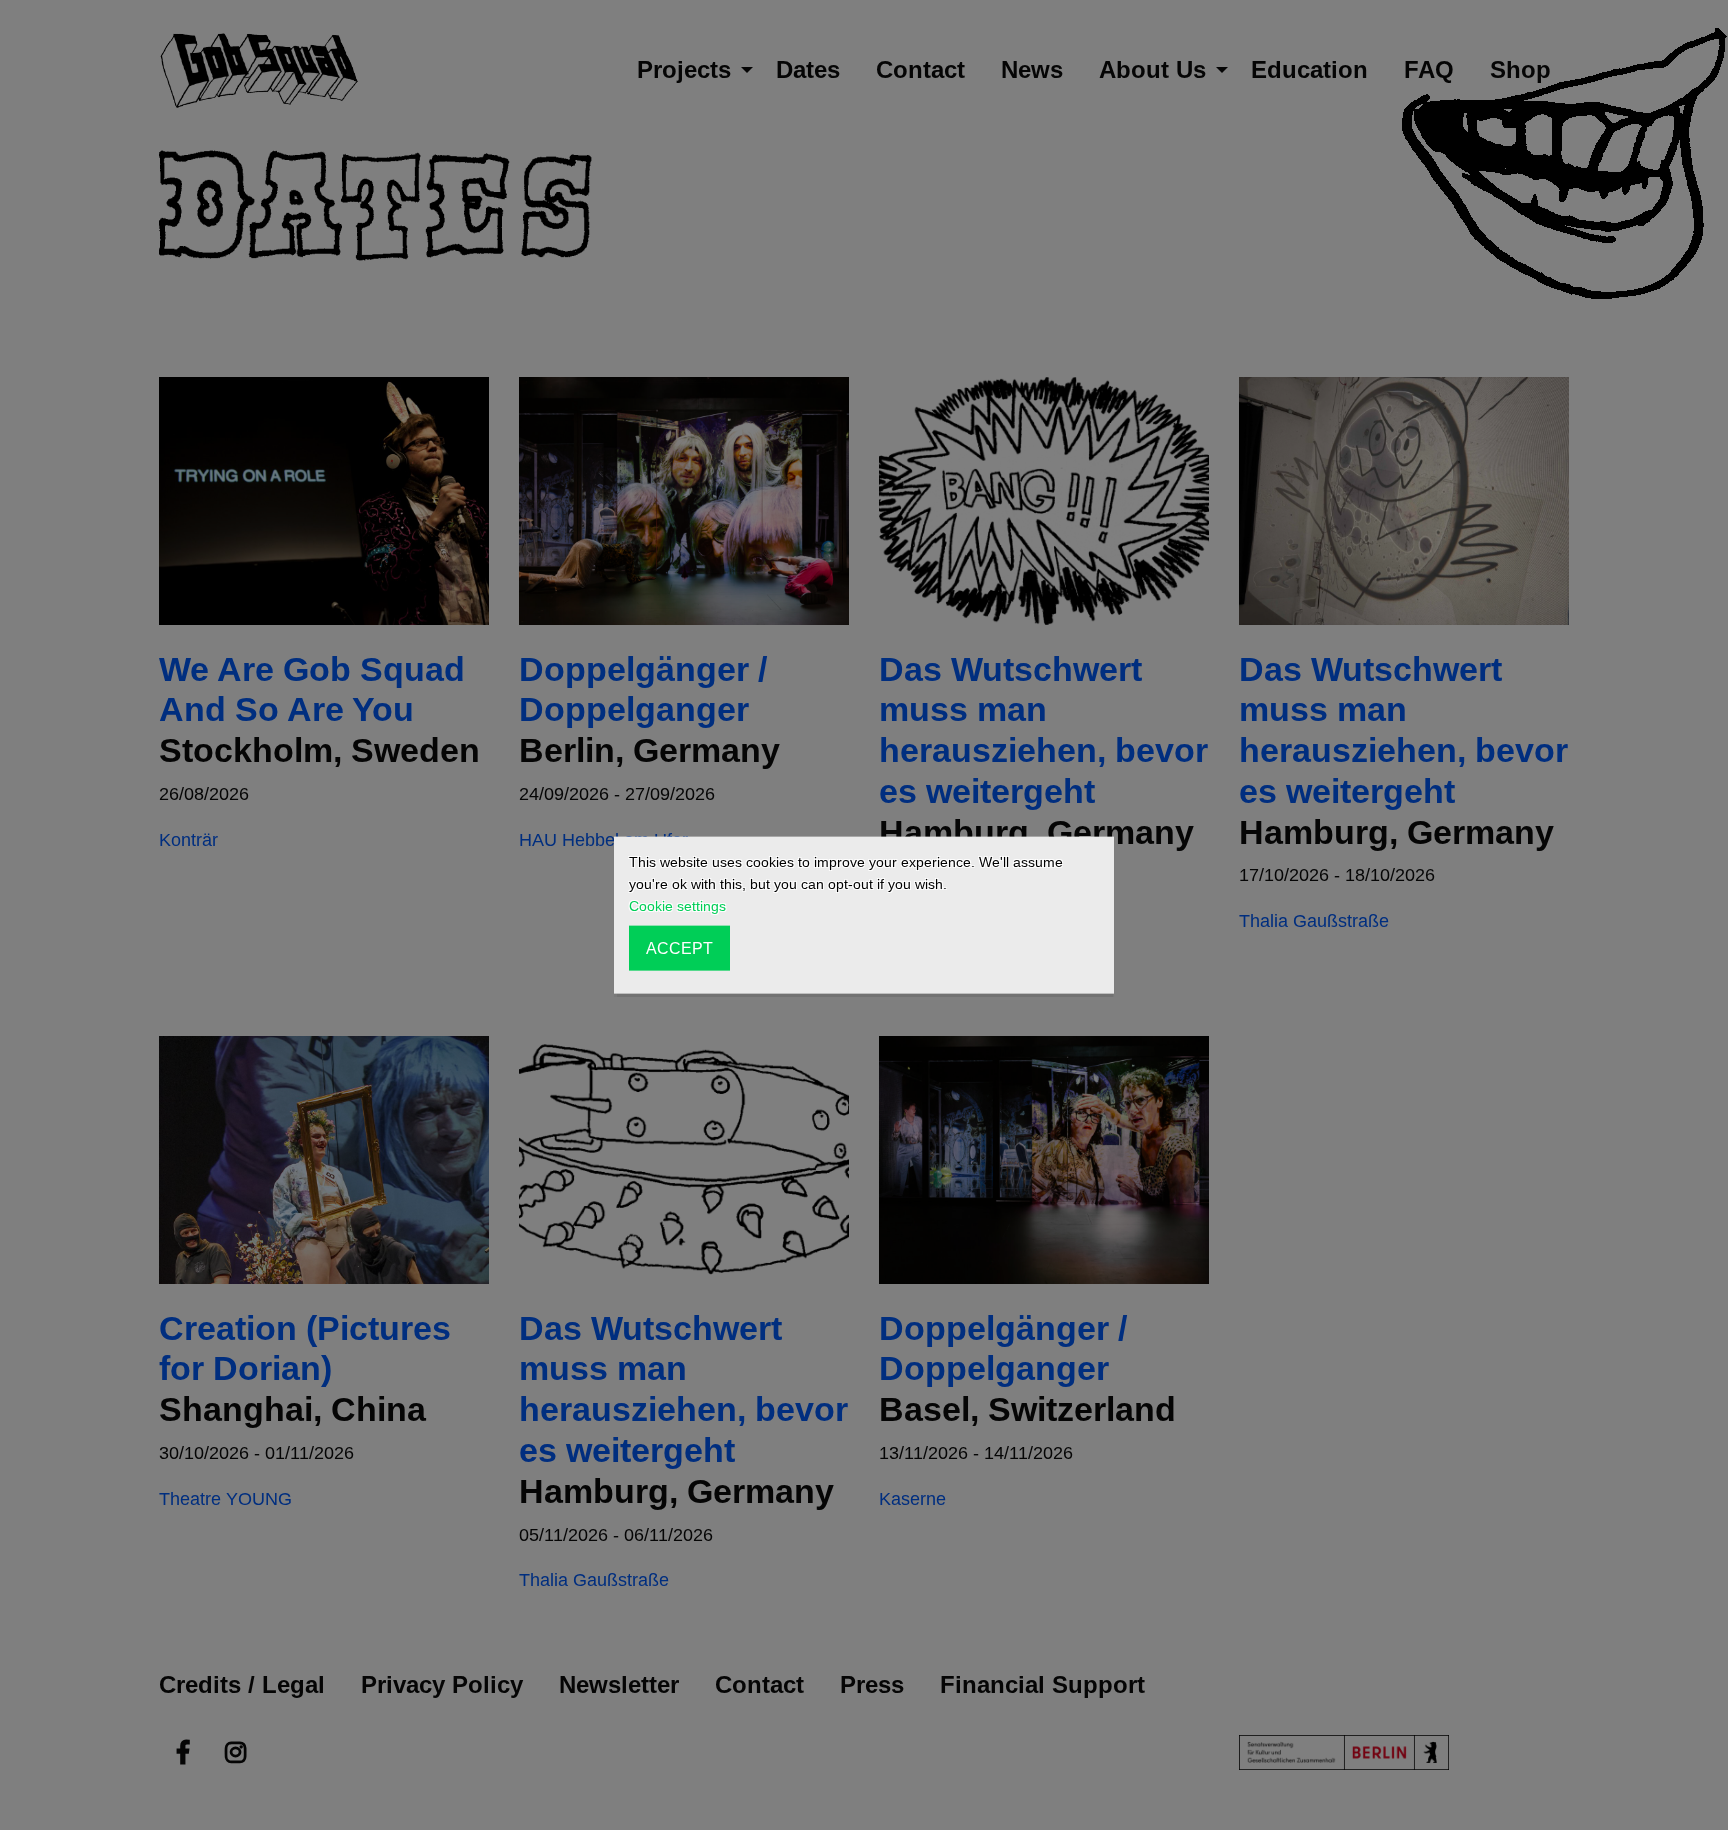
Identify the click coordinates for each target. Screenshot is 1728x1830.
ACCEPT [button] (679, 948)
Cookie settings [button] (677, 906)
